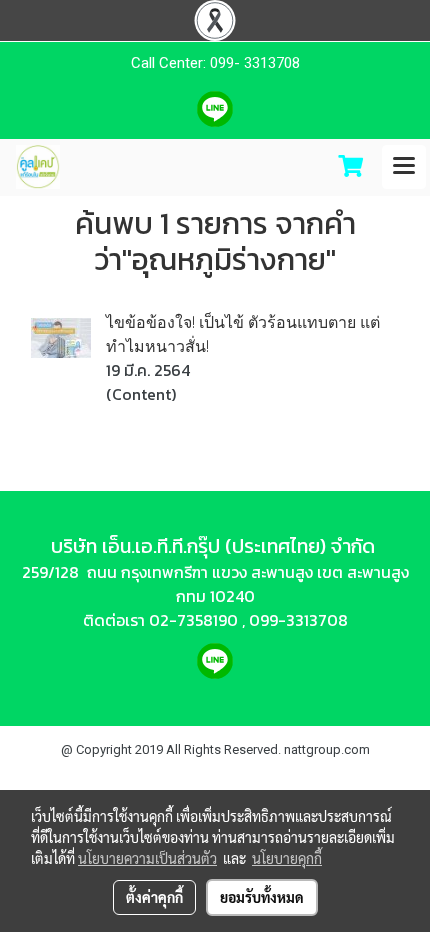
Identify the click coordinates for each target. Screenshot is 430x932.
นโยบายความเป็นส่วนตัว (147, 858)
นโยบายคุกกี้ (287, 858)
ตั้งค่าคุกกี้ (154, 897)
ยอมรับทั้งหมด (262, 897)
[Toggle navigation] (404, 167)
